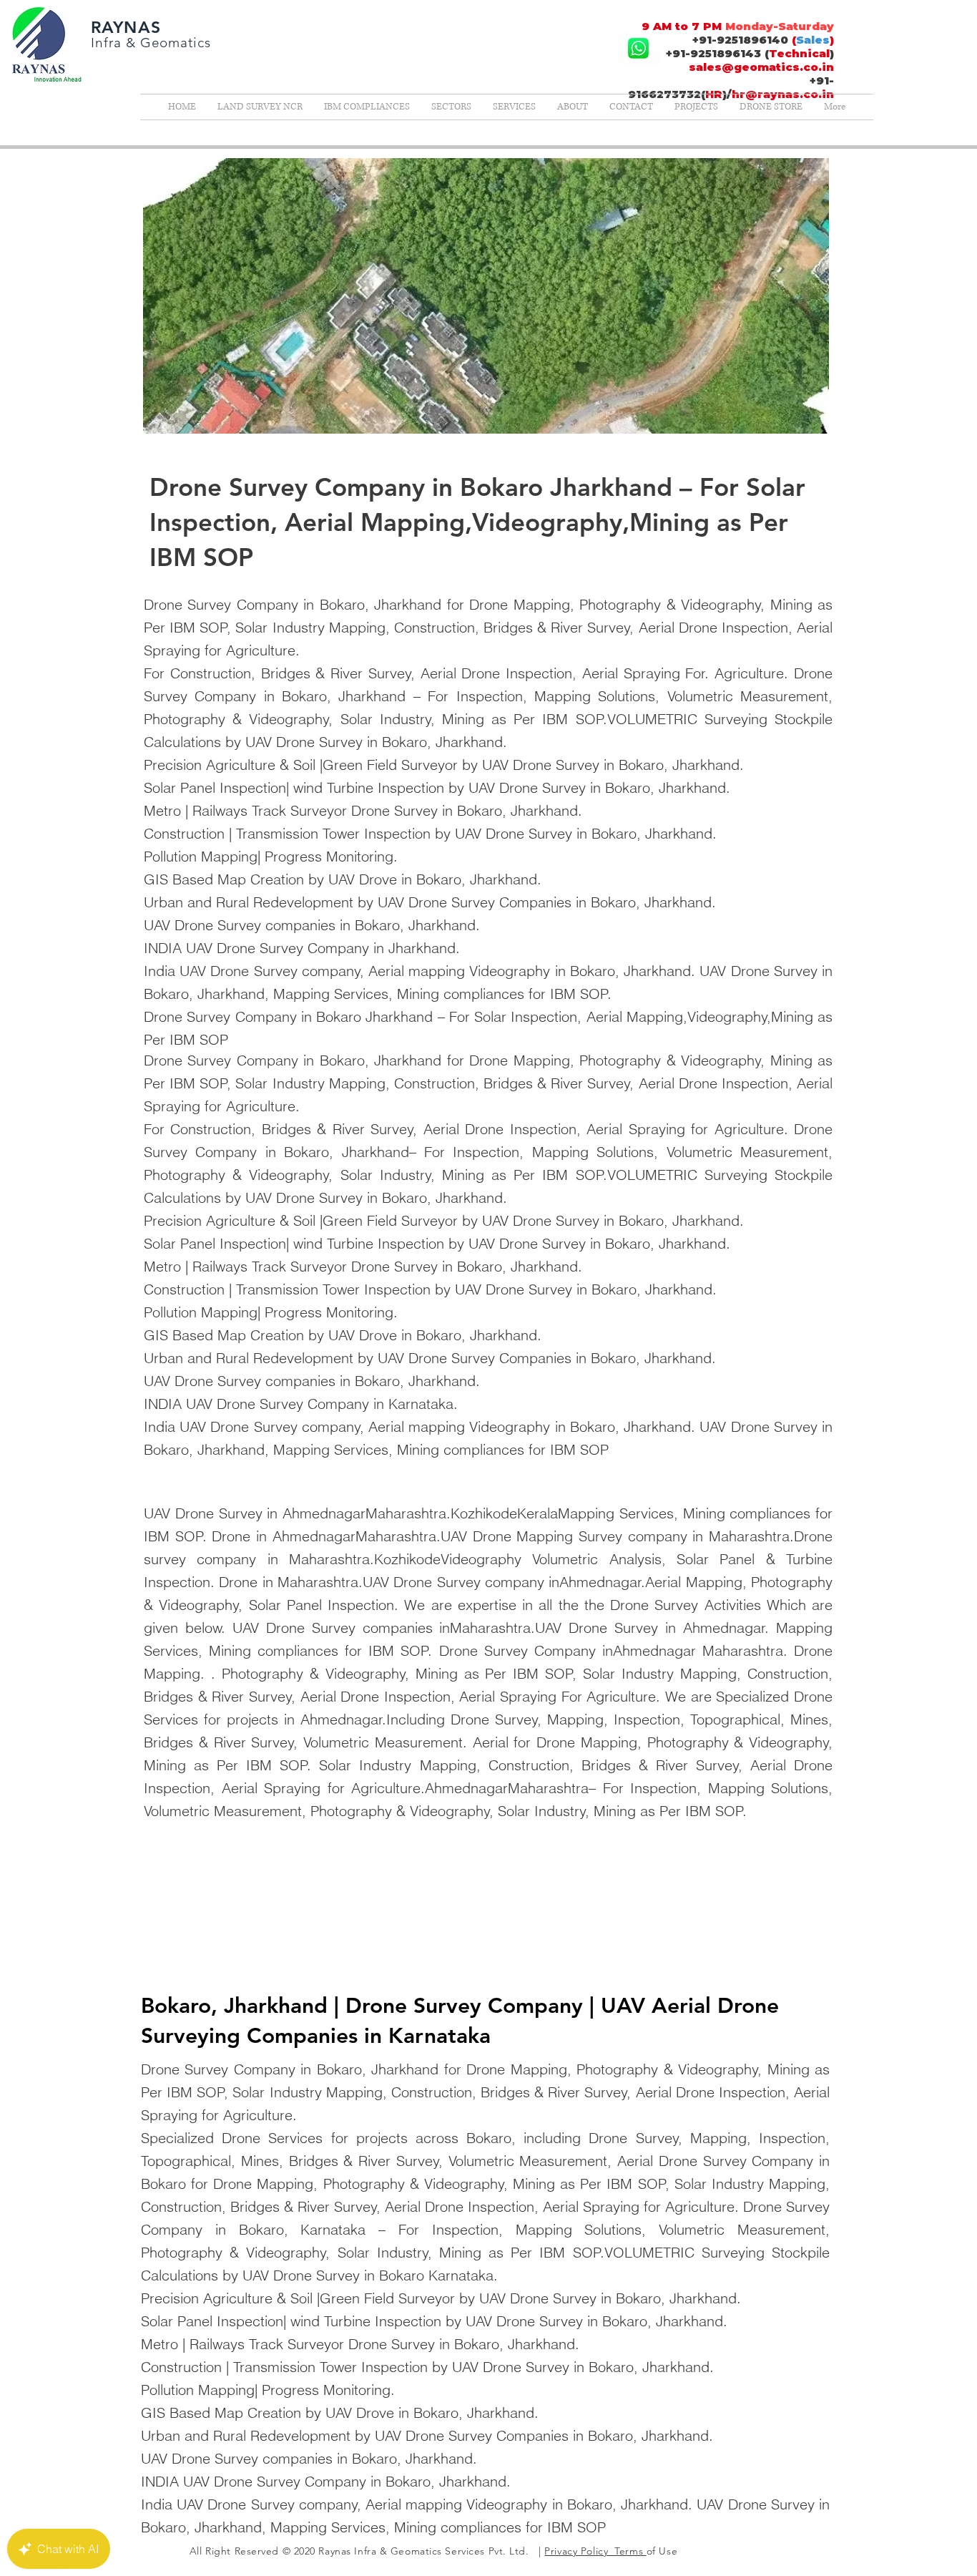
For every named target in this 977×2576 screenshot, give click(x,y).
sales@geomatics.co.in (761, 67)
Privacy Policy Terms (595, 2551)
